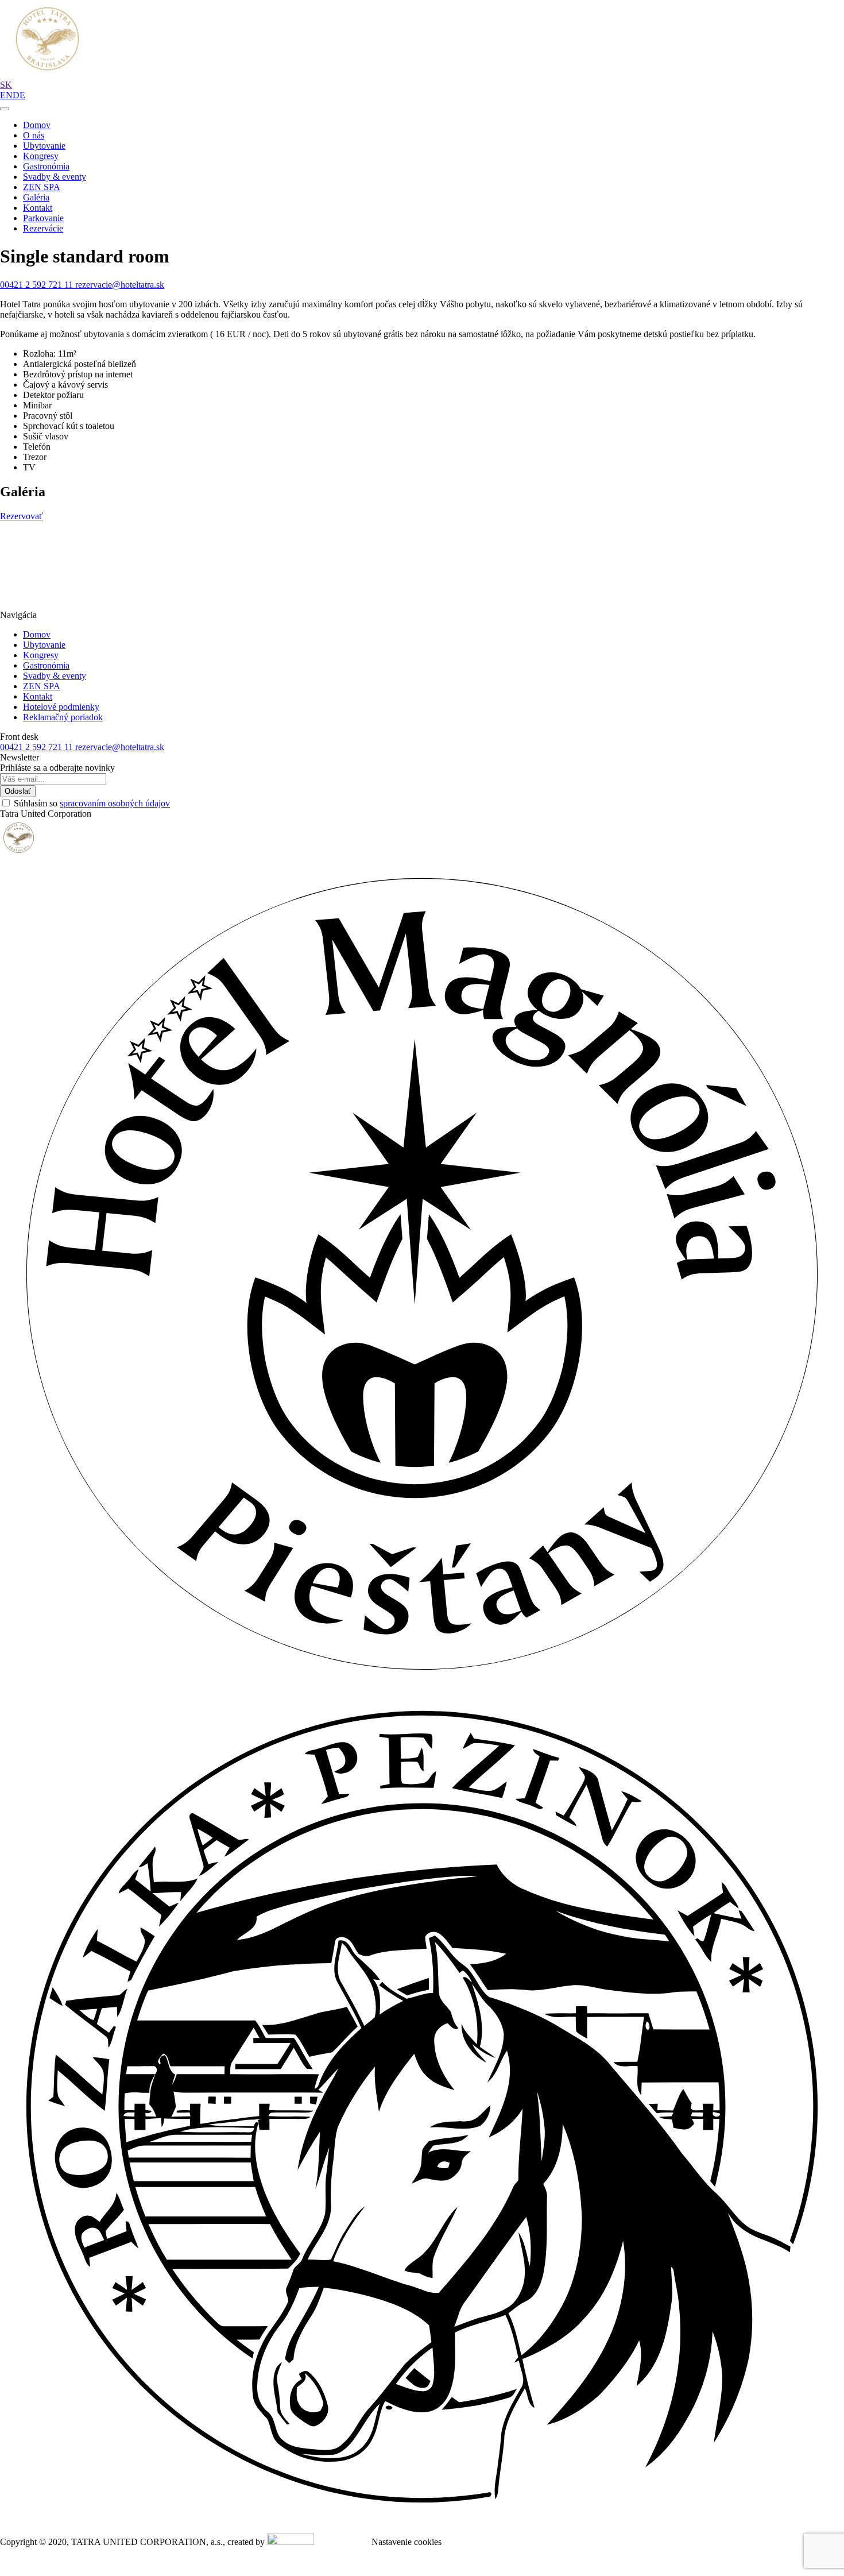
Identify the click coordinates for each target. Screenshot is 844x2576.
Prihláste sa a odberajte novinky (57, 768)
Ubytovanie (44, 146)
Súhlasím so (92, 803)
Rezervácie (43, 228)
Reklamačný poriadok (63, 717)
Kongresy (41, 156)
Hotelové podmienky (61, 707)
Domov (37, 125)
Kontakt (38, 208)
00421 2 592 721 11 (38, 285)
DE (19, 95)
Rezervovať (22, 516)
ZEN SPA (42, 187)
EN (6, 95)
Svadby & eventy (55, 177)
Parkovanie (43, 218)
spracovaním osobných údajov (115, 803)
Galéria (36, 197)
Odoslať (18, 791)
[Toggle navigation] (5, 109)
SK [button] (6, 85)
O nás (34, 135)
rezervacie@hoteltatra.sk (120, 285)
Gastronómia (46, 166)
